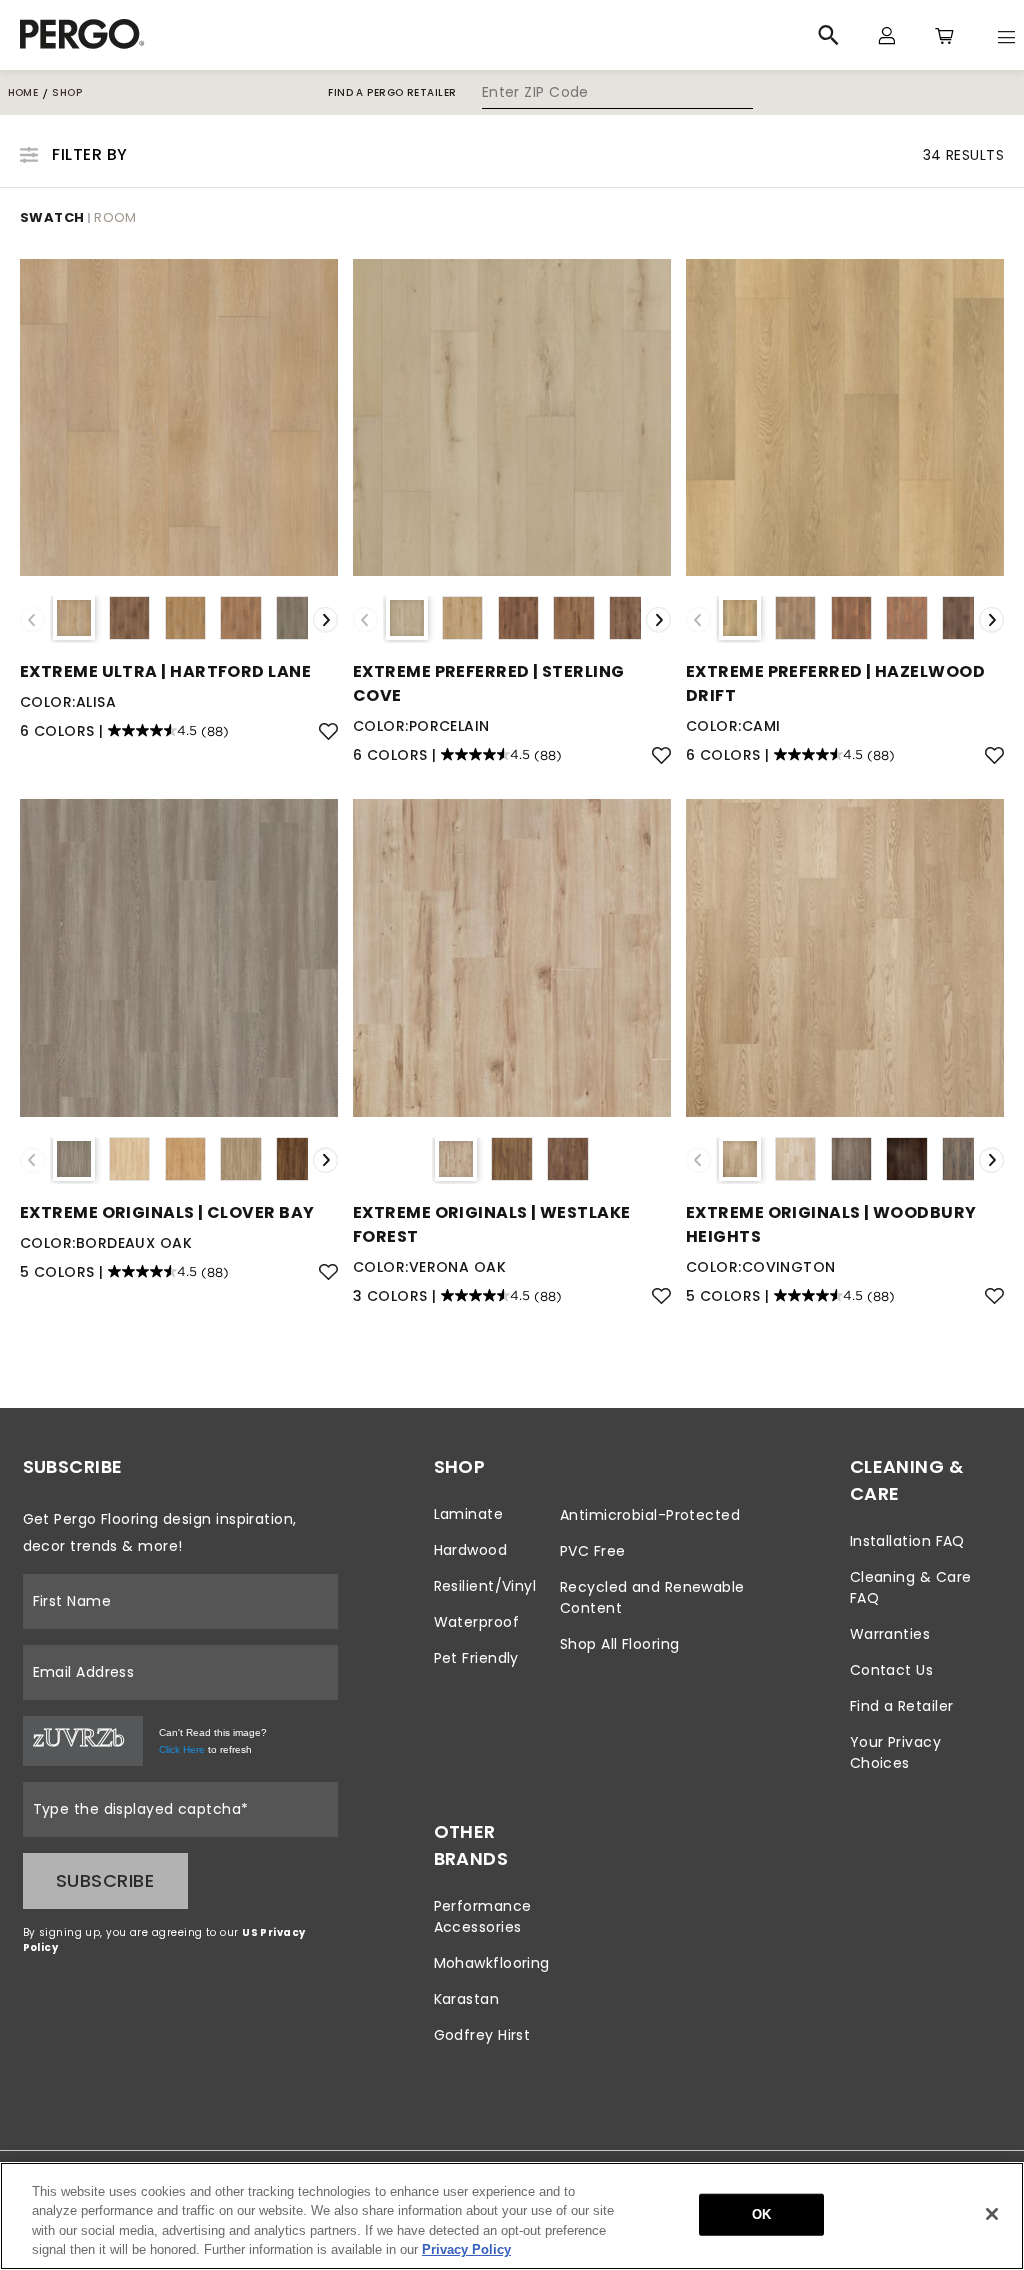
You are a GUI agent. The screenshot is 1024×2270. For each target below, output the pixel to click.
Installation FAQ (907, 1541)
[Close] (992, 2214)
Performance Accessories (483, 1916)
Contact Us (892, 1670)
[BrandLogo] (271, 35)
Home (23, 92)
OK (761, 2214)
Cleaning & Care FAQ (911, 1587)
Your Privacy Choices (895, 1752)
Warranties (890, 1634)
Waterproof (477, 1622)
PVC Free (593, 1551)
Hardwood (471, 1550)
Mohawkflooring (492, 1963)
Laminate (469, 1514)
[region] (512, 2216)
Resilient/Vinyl (485, 1586)
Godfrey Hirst (482, 2035)
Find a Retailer (902, 1706)
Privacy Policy (466, 2249)
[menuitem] (492, 1514)
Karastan (467, 1999)
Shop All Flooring (620, 1644)
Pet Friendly (476, 1658)
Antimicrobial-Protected (650, 1515)
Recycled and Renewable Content (652, 1597)
